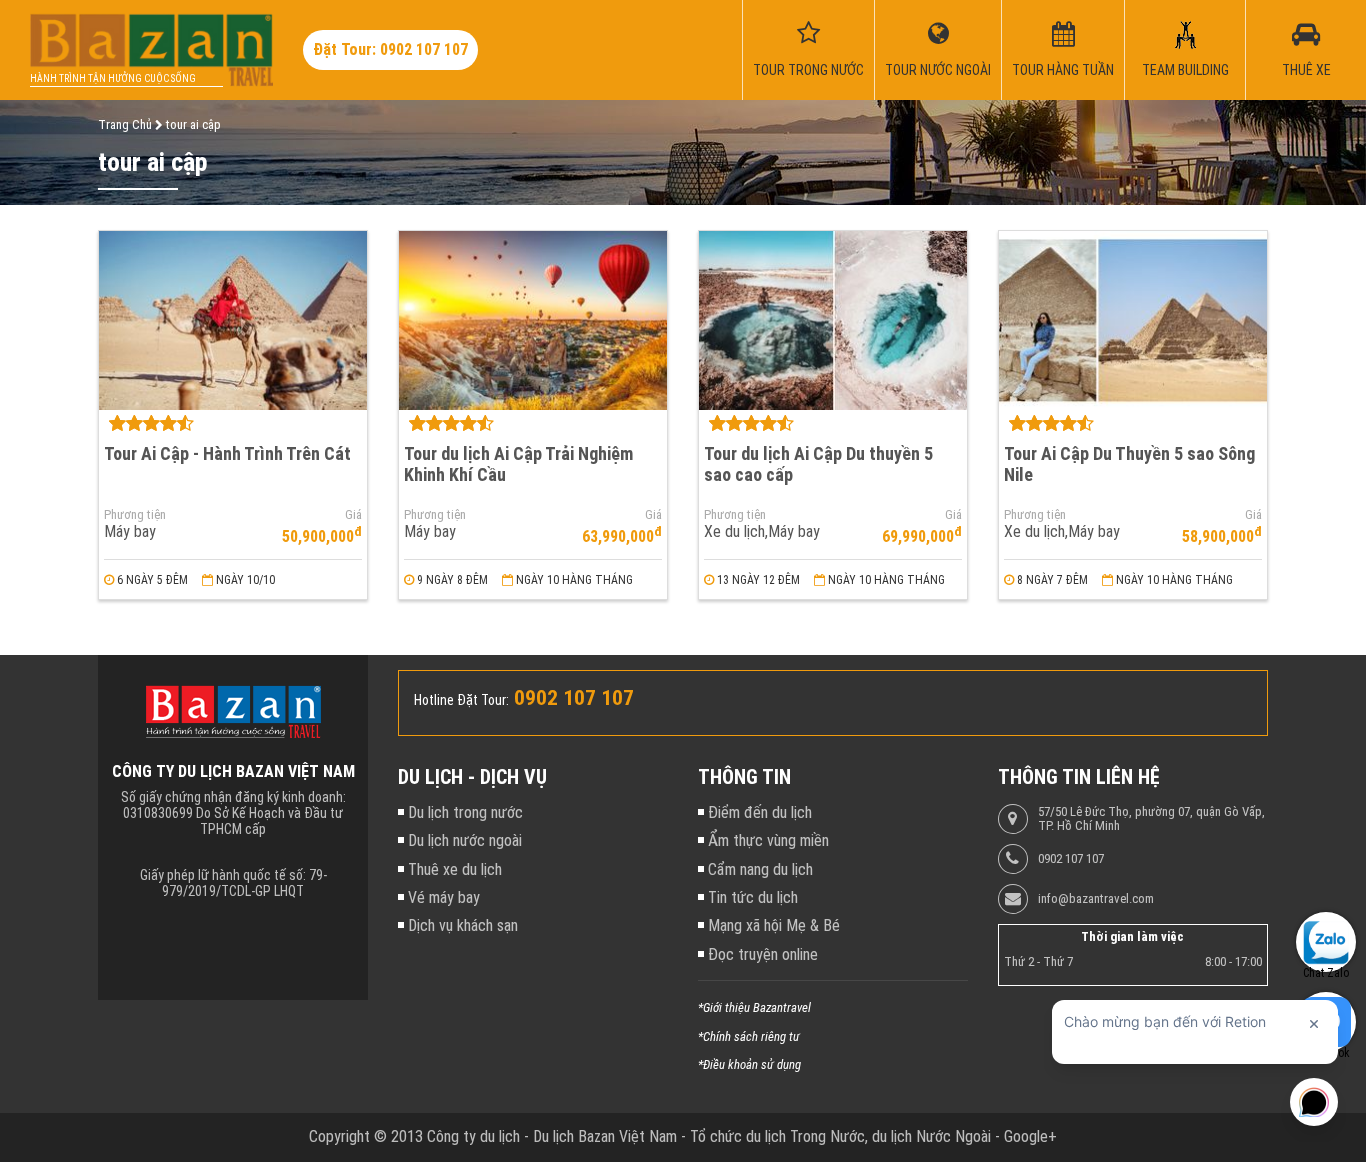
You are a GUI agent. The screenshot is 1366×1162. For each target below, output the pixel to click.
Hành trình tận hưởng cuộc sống (113, 78)
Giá (353, 515)
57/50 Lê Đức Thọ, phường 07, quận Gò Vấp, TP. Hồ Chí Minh (1151, 819)
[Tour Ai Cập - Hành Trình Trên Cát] (233, 320)
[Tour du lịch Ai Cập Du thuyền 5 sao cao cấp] (833, 320)
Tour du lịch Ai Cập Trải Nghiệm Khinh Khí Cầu (518, 464)
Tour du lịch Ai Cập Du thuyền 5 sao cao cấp (818, 464)
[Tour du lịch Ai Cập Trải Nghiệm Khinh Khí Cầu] (533, 320)
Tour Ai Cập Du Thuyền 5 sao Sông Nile (1129, 464)
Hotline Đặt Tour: (461, 700)
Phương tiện (135, 515)
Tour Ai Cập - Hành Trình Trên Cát (227, 453)
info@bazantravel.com (1096, 899)
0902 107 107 (1071, 859)
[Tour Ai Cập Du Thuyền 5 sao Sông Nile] (1133, 320)
